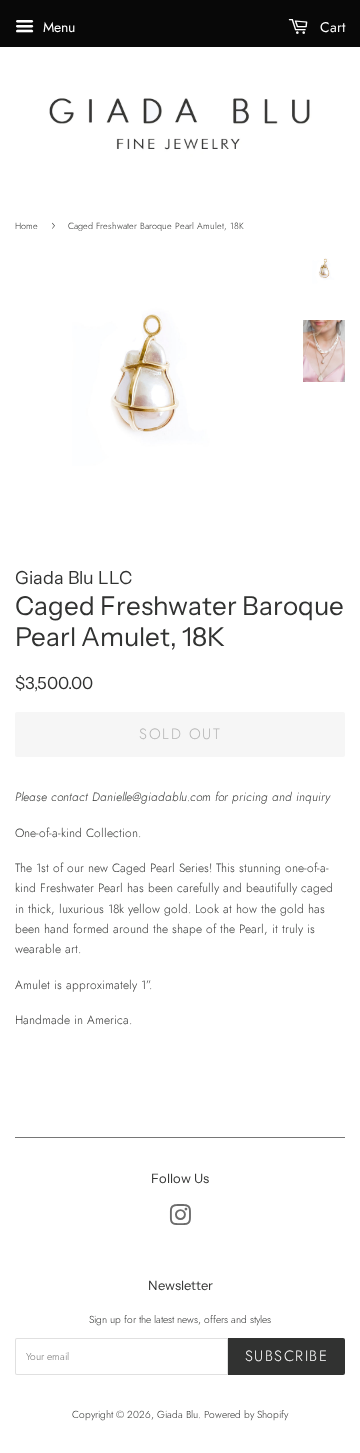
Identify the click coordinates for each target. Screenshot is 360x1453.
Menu (57, 27)
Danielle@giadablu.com (151, 797)
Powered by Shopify (246, 1414)
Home (26, 225)
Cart (330, 27)
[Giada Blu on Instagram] (180, 1220)
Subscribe (287, 1356)
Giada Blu (177, 1414)
